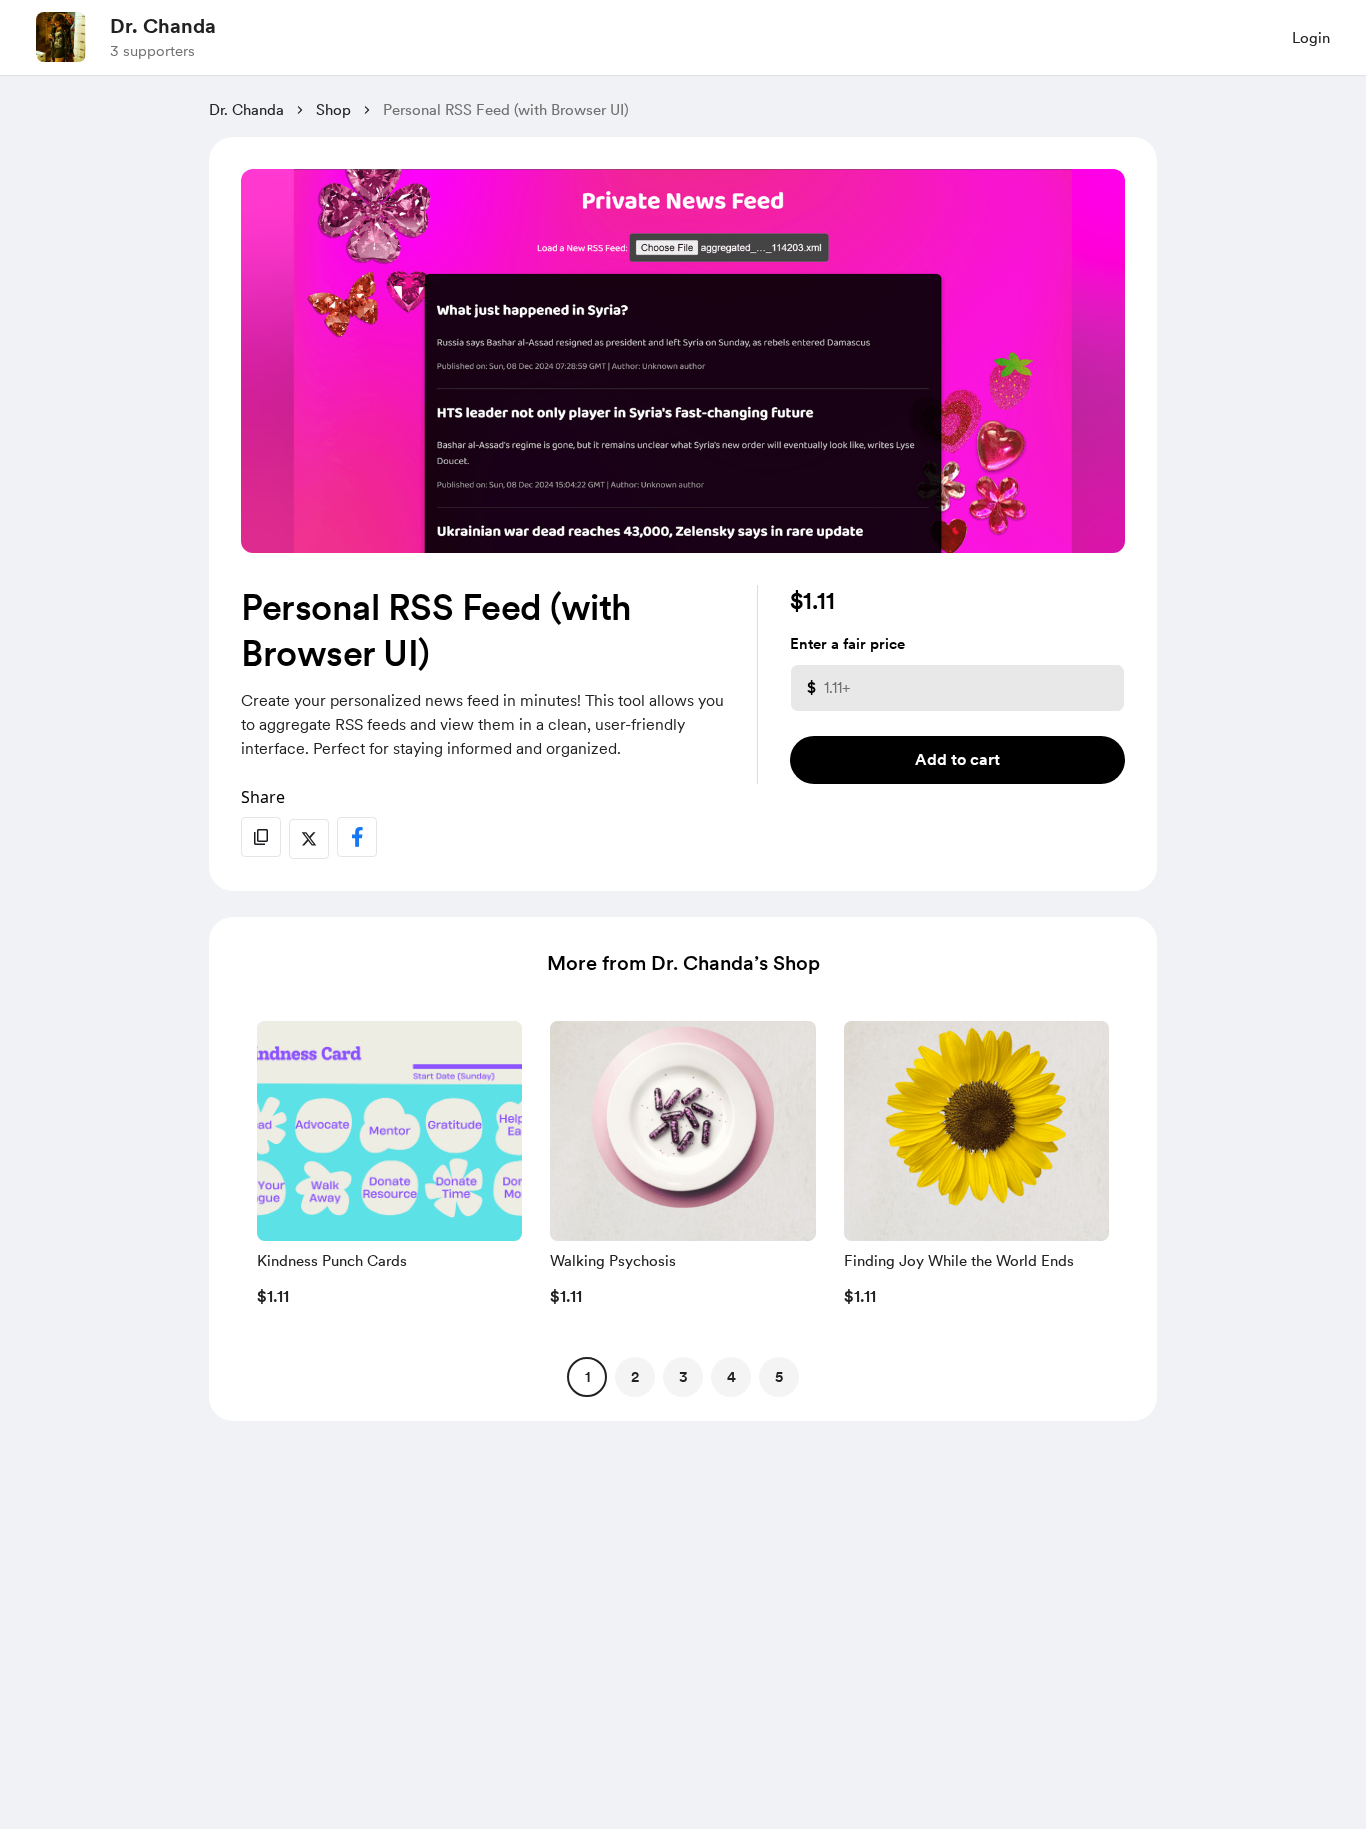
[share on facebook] (357, 837)
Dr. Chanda (163, 26)
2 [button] (635, 1377)
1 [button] (587, 1377)
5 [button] (779, 1377)
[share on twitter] (309, 839)
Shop (333, 110)
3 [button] (683, 1377)
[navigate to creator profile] (61, 37)
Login (1311, 38)
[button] (389, 1169)
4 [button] (731, 1377)
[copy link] (261, 837)
